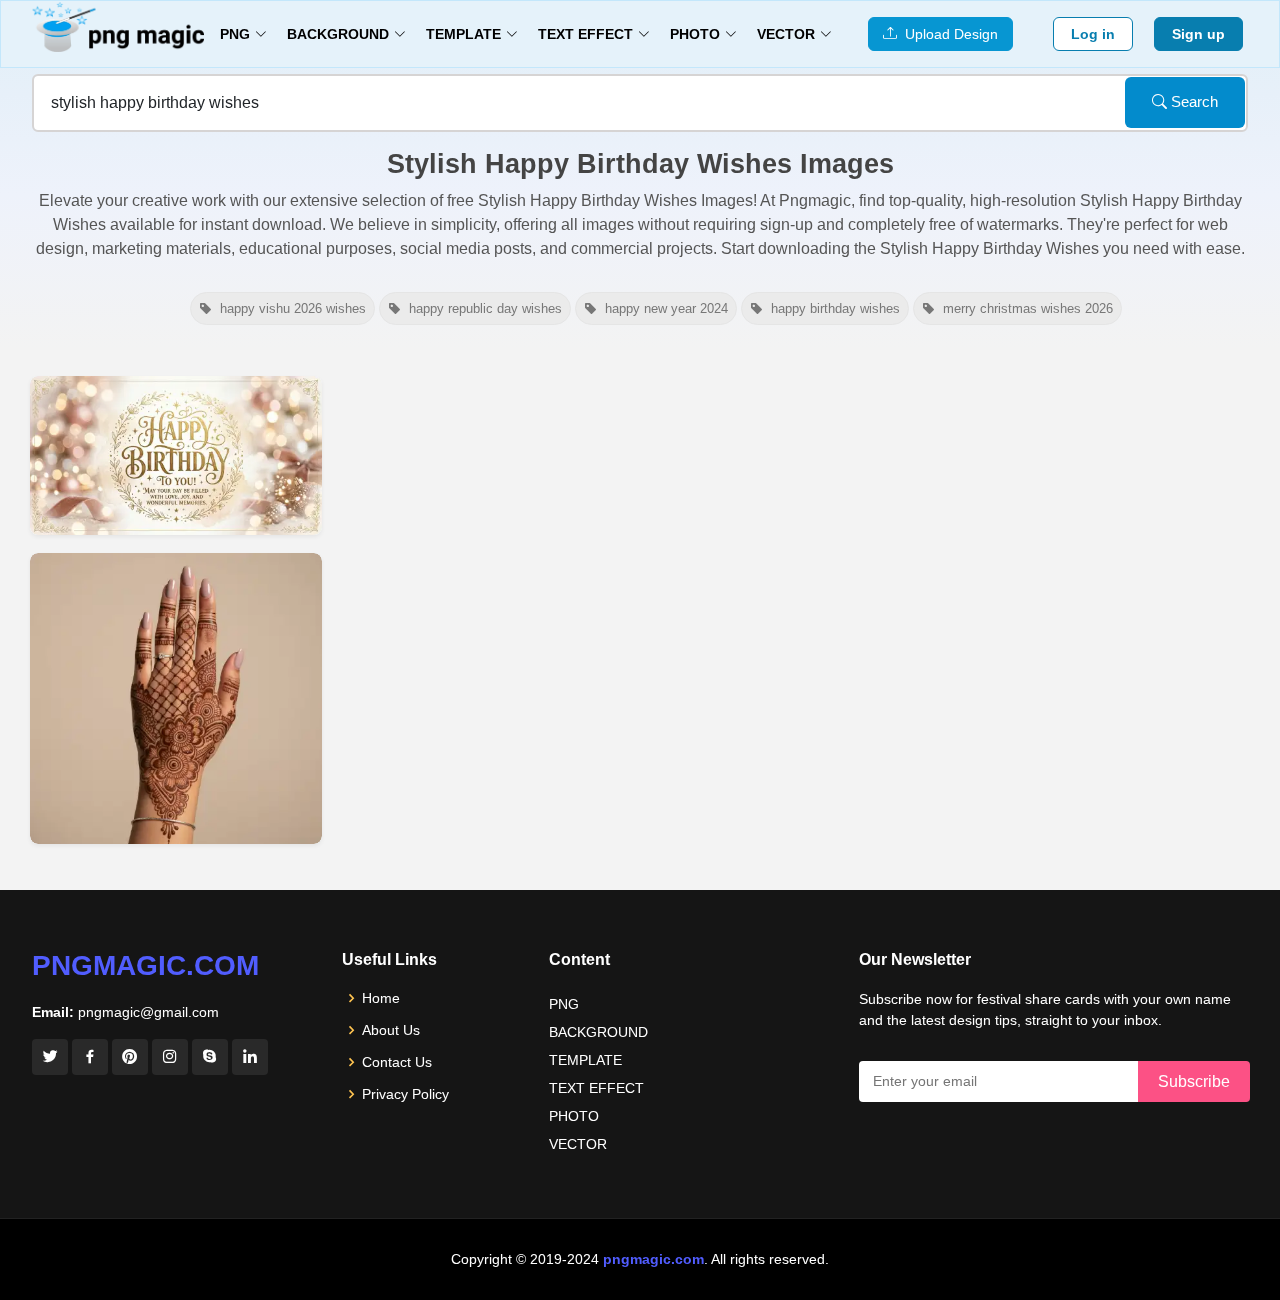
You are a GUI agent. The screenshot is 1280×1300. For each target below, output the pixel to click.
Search (1192, 101)
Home (381, 998)
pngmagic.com (145, 965)
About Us (391, 1030)
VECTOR (578, 1144)
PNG (564, 1004)
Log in (1093, 34)
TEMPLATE (585, 1060)
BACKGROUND (598, 1032)
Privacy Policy (405, 1094)
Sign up (1198, 34)
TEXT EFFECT (596, 1088)
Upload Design (947, 34)
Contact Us (397, 1062)
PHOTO (574, 1116)
